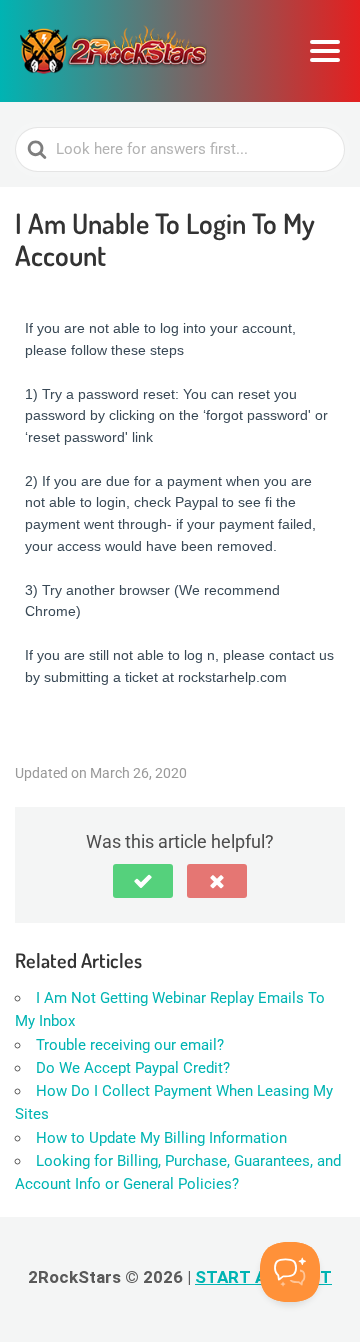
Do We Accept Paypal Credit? (133, 1068)
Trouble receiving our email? (130, 1045)
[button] (143, 881)
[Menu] (325, 51)
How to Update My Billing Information (161, 1138)
